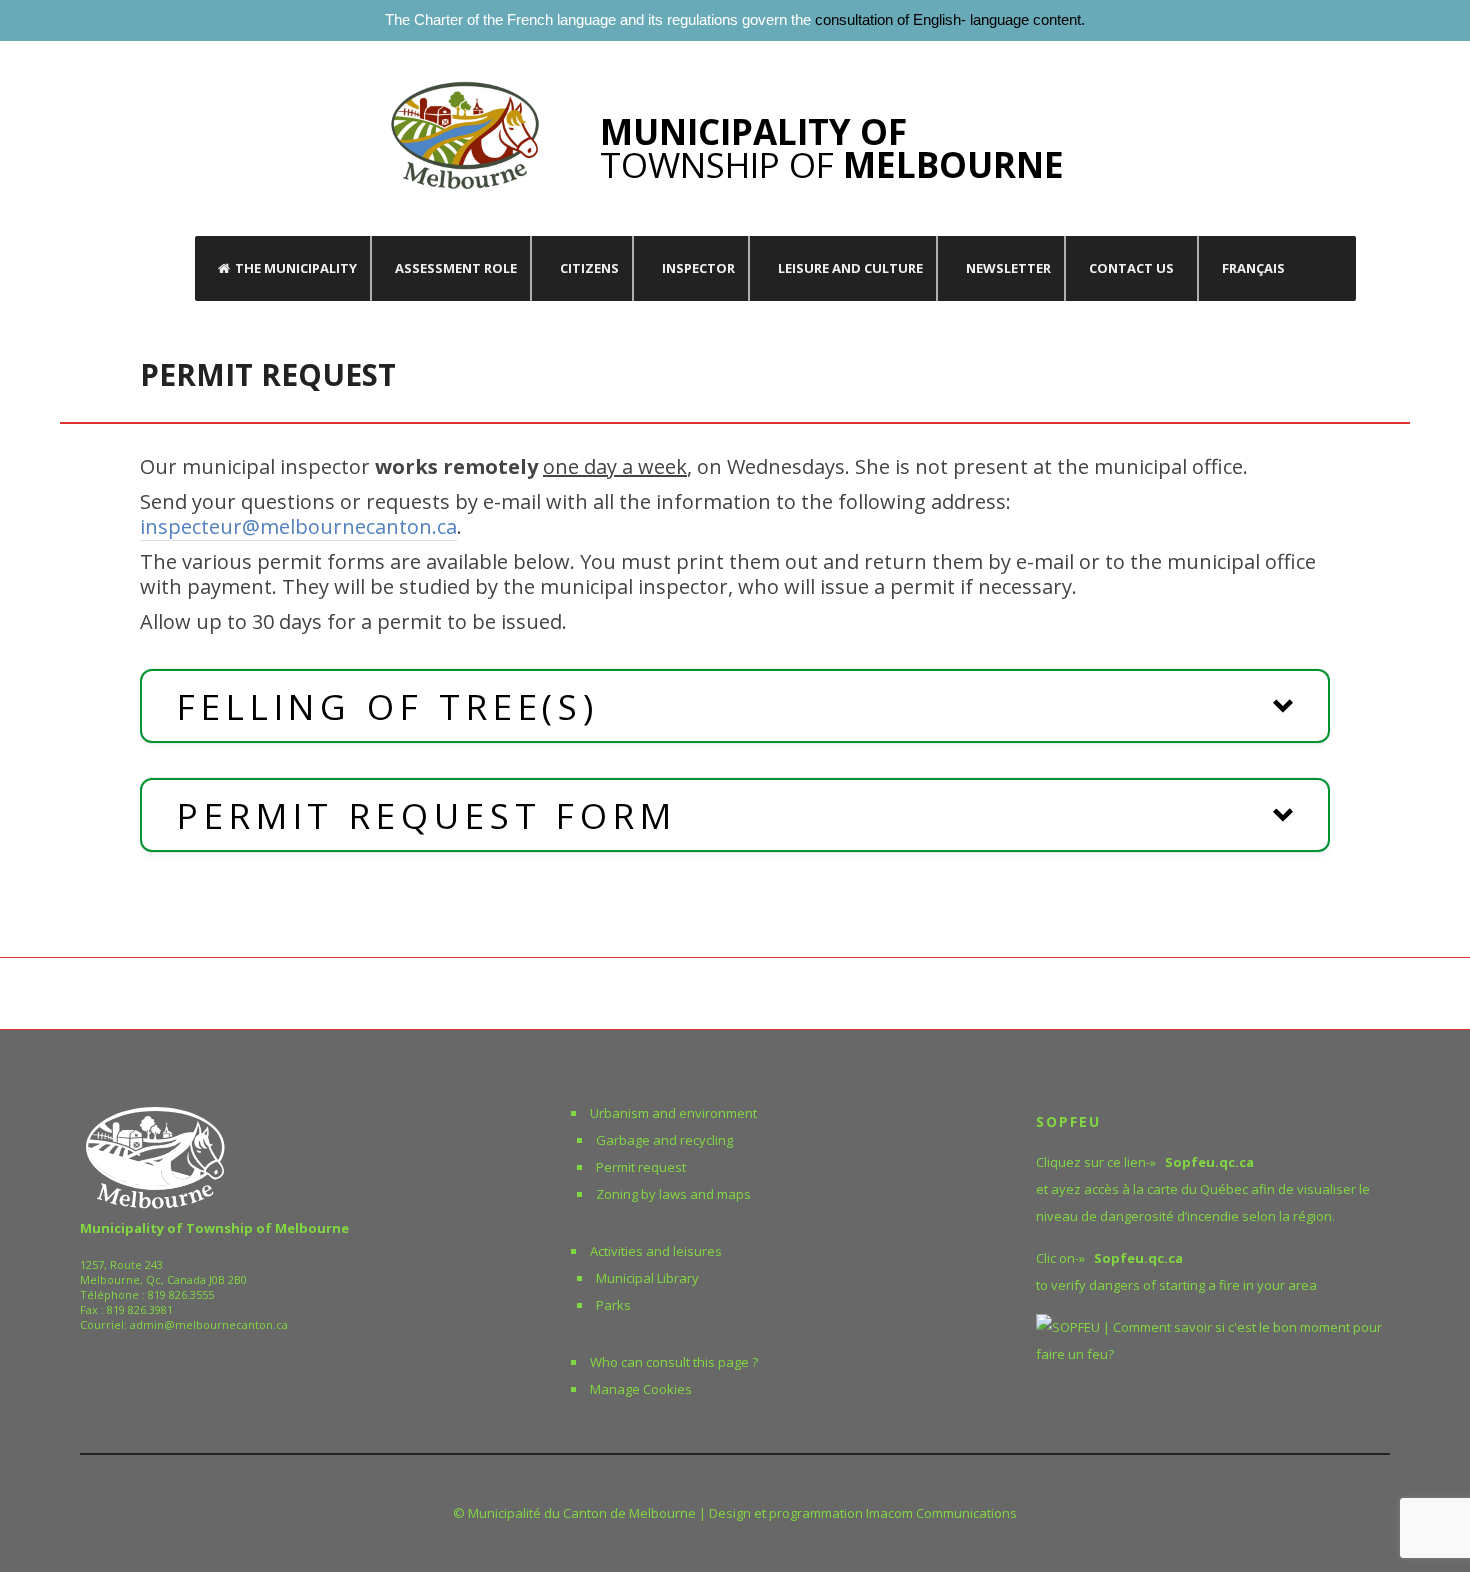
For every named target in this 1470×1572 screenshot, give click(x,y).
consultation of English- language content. (950, 19)
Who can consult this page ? (674, 1362)
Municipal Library (647, 1278)
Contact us (1131, 268)
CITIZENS (589, 268)
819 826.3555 (181, 1294)
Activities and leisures (656, 1251)
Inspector (698, 268)
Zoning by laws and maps (673, 1194)
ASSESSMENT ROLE (456, 268)
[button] (735, 706)
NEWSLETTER (1008, 268)
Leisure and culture (850, 268)
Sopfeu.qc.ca (1138, 1258)
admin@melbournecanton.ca (209, 1324)
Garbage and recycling (664, 1140)
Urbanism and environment (673, 1113)
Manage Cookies (641, 1389)
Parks (613, 1305)
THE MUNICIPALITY (296, 268)
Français (1253, 268)
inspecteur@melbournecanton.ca (298, 526)
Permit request (641, 1167)
